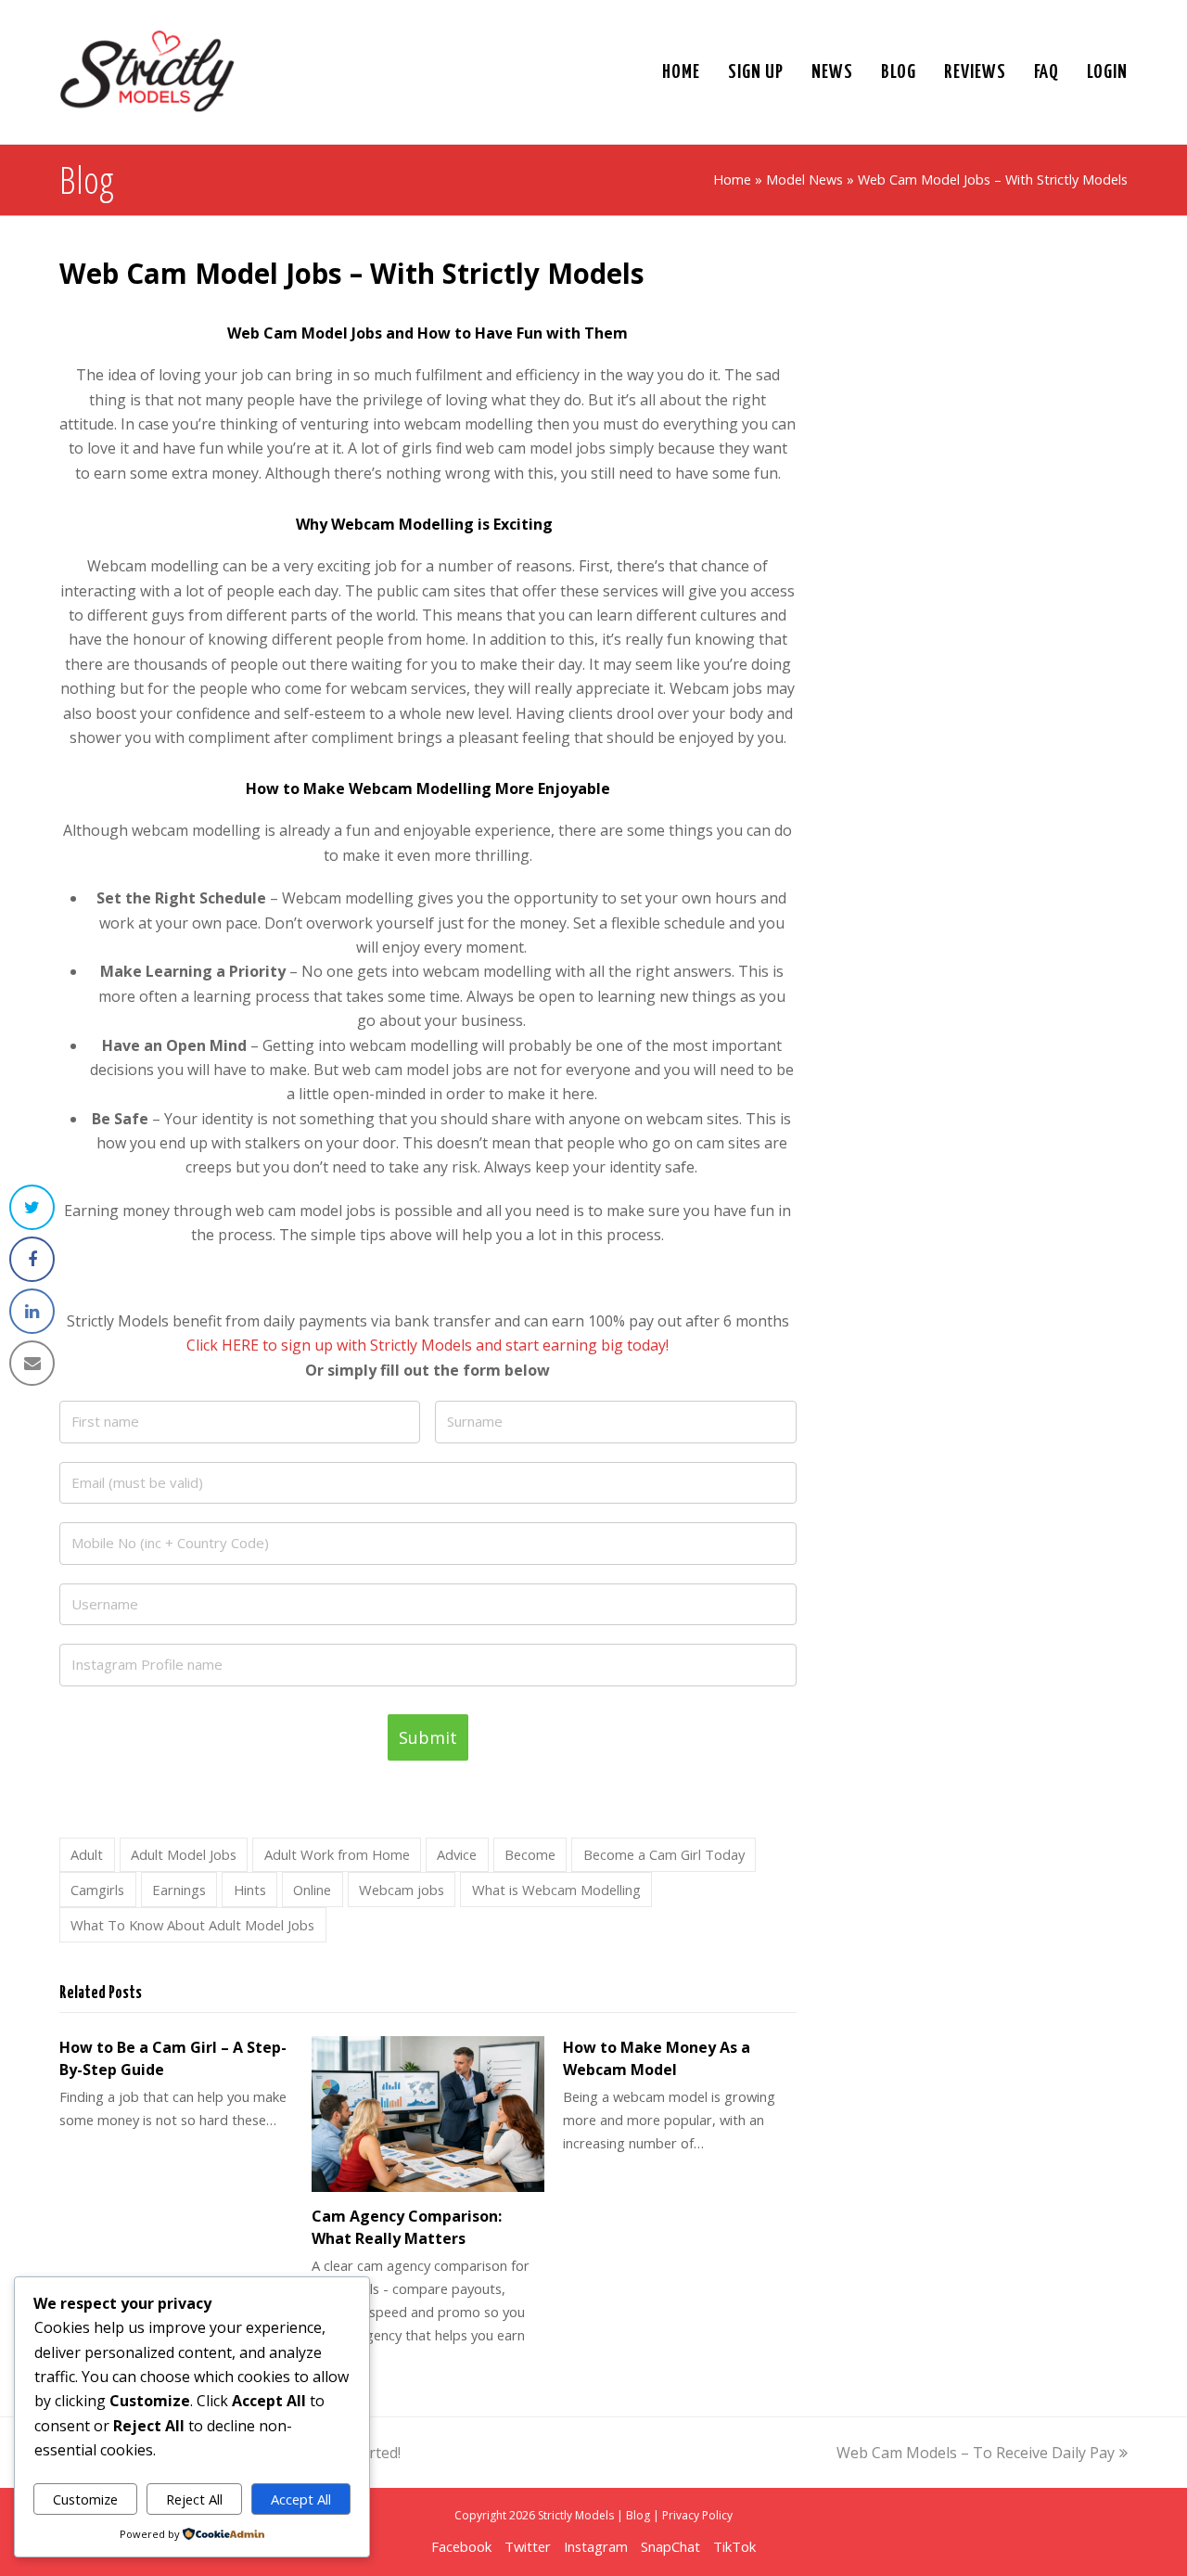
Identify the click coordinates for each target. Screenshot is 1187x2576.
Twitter (528, 2546)
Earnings (179, 1890)
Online (312, 1890)
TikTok (734, 2546)
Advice (457, 1854)
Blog (638, 2515)
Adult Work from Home (337, 1854)
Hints (250, 1890)
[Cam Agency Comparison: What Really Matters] (428, 2114)
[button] (32, 1207)
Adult (87, 1854)
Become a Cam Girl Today (664, 1854)
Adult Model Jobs (184, 1854)
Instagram (596, 2546)
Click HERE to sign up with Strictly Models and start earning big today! (428, 1345)
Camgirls (97, 1890)
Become (530, 1854)
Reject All (194, 2499)
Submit (428, 1737)
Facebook (461, 2546)
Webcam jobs (402, 1890)
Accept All (301, 2499)
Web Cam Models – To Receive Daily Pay (976, 2453)
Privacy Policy (697, 2515)
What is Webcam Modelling (556, 1890)
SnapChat (670, 2546)
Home (732, 179)
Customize (85, 2499)
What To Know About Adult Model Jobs (192, 1925)
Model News (804, 179)
